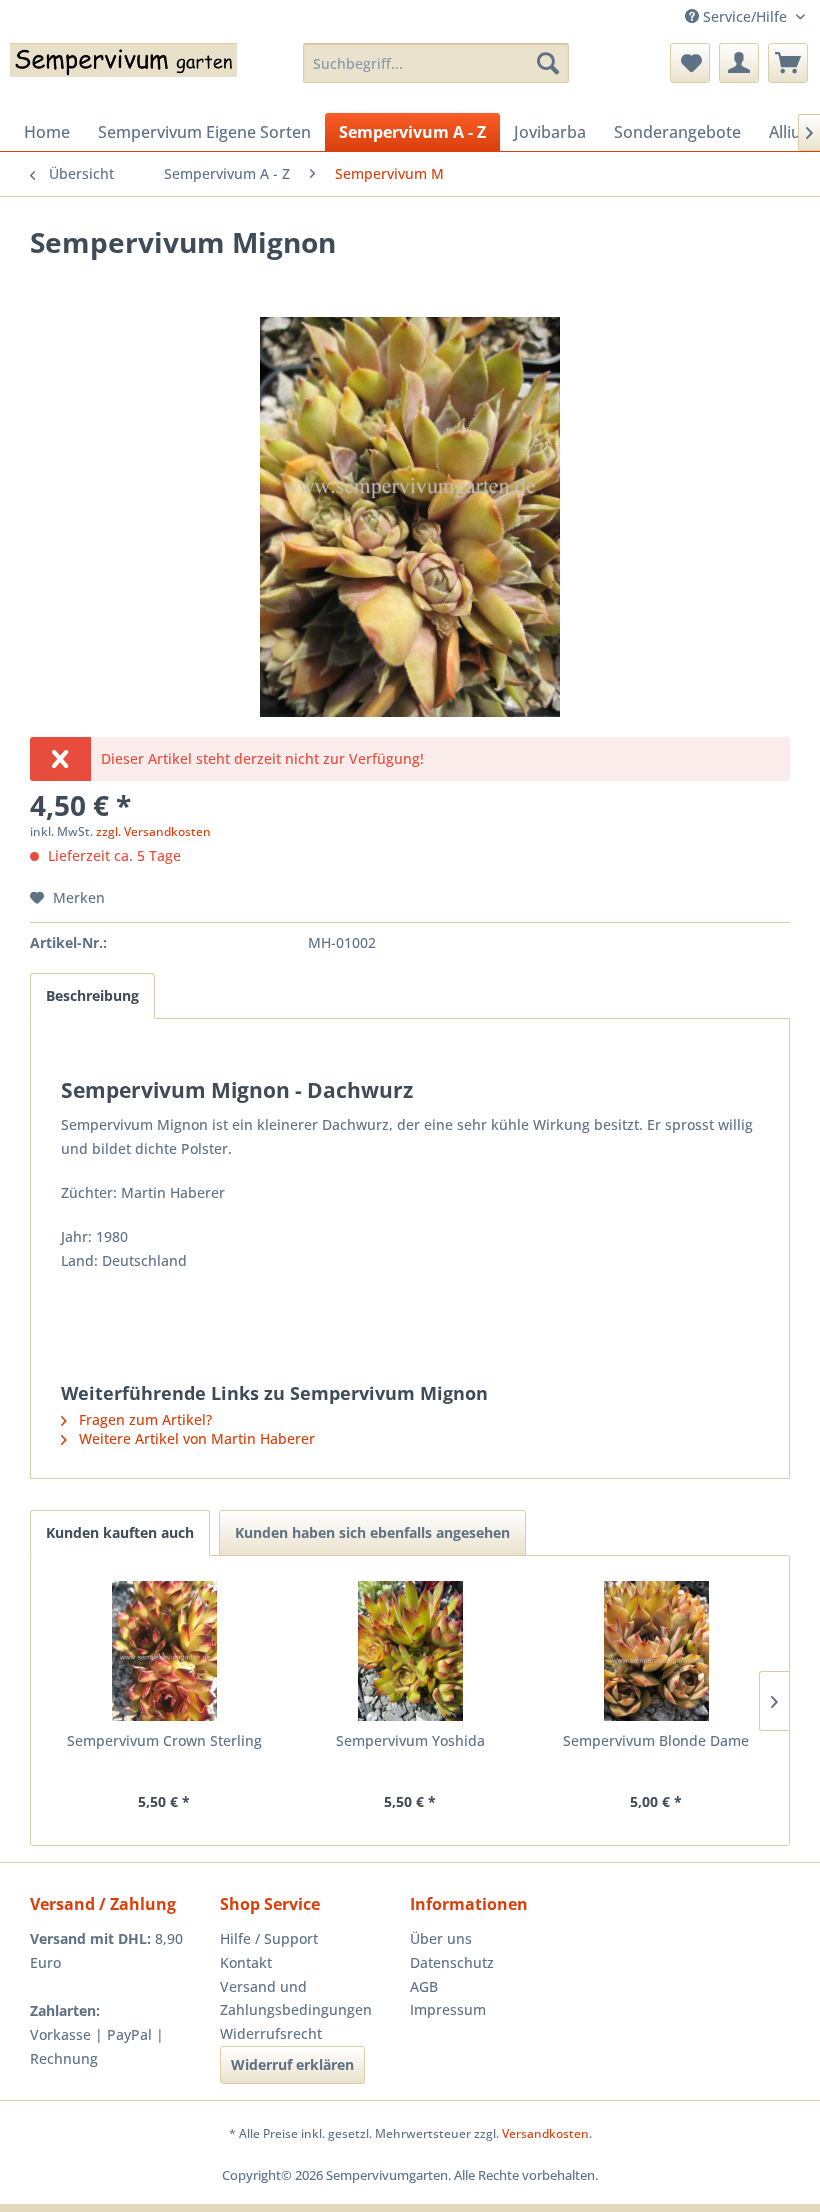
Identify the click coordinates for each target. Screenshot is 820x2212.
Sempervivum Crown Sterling (164, 1740)
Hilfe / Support (269, 1938)
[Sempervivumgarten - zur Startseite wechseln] (123, 73)
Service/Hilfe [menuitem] (745, 16)
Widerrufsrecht (271, 2033)
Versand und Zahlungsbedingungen (296, 1998)
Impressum (448, 2009)
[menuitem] (436, 63)
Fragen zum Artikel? (143, 1419)
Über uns (441, 1938)
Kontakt (246, 1962)
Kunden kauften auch (120, 1532)
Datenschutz (452, 1962)
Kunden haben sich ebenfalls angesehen (372, 1532)
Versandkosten (545, 2133)
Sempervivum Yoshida (410, 1740)
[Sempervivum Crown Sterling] (164, 1651)
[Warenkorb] (788, 63)
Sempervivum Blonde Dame (656, 1740)
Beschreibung (92, 995)
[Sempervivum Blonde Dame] (656, 1651)
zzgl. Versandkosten (153, 831)
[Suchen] (548, 63)
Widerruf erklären (292, 2064)
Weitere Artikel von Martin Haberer (195, 1438)
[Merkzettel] (690, 63)
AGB (424, 1986)
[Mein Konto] (739, 63)
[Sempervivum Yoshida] (410, 1651)
